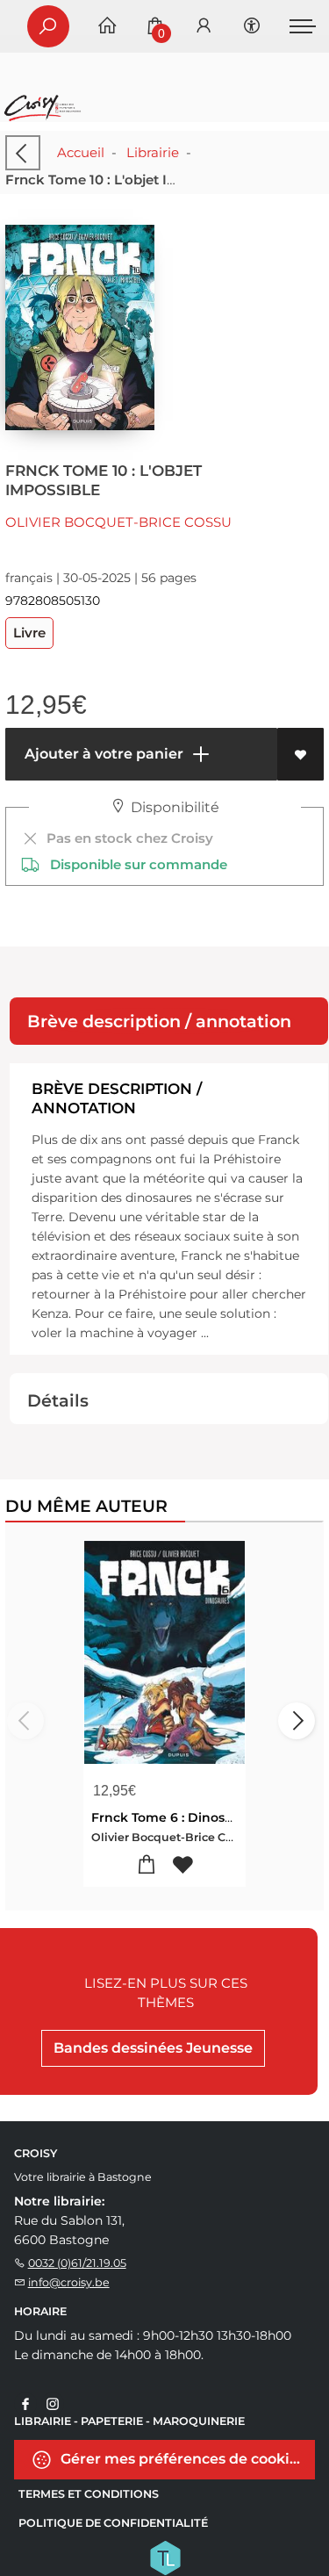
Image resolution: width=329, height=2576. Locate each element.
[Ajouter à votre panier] (147, 1865)
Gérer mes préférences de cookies (181, 2459)
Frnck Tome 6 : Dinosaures (176, 1817)
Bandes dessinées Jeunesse (153, 2048)
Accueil (81, 152)
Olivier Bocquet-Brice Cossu (118, 522)
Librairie (153, 152)
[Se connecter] (204, 27)
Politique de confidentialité (113, 2523)
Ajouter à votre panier (102, 754)
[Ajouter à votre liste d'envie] (300, 754)
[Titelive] (165, 2557)
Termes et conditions (89, 2494)
